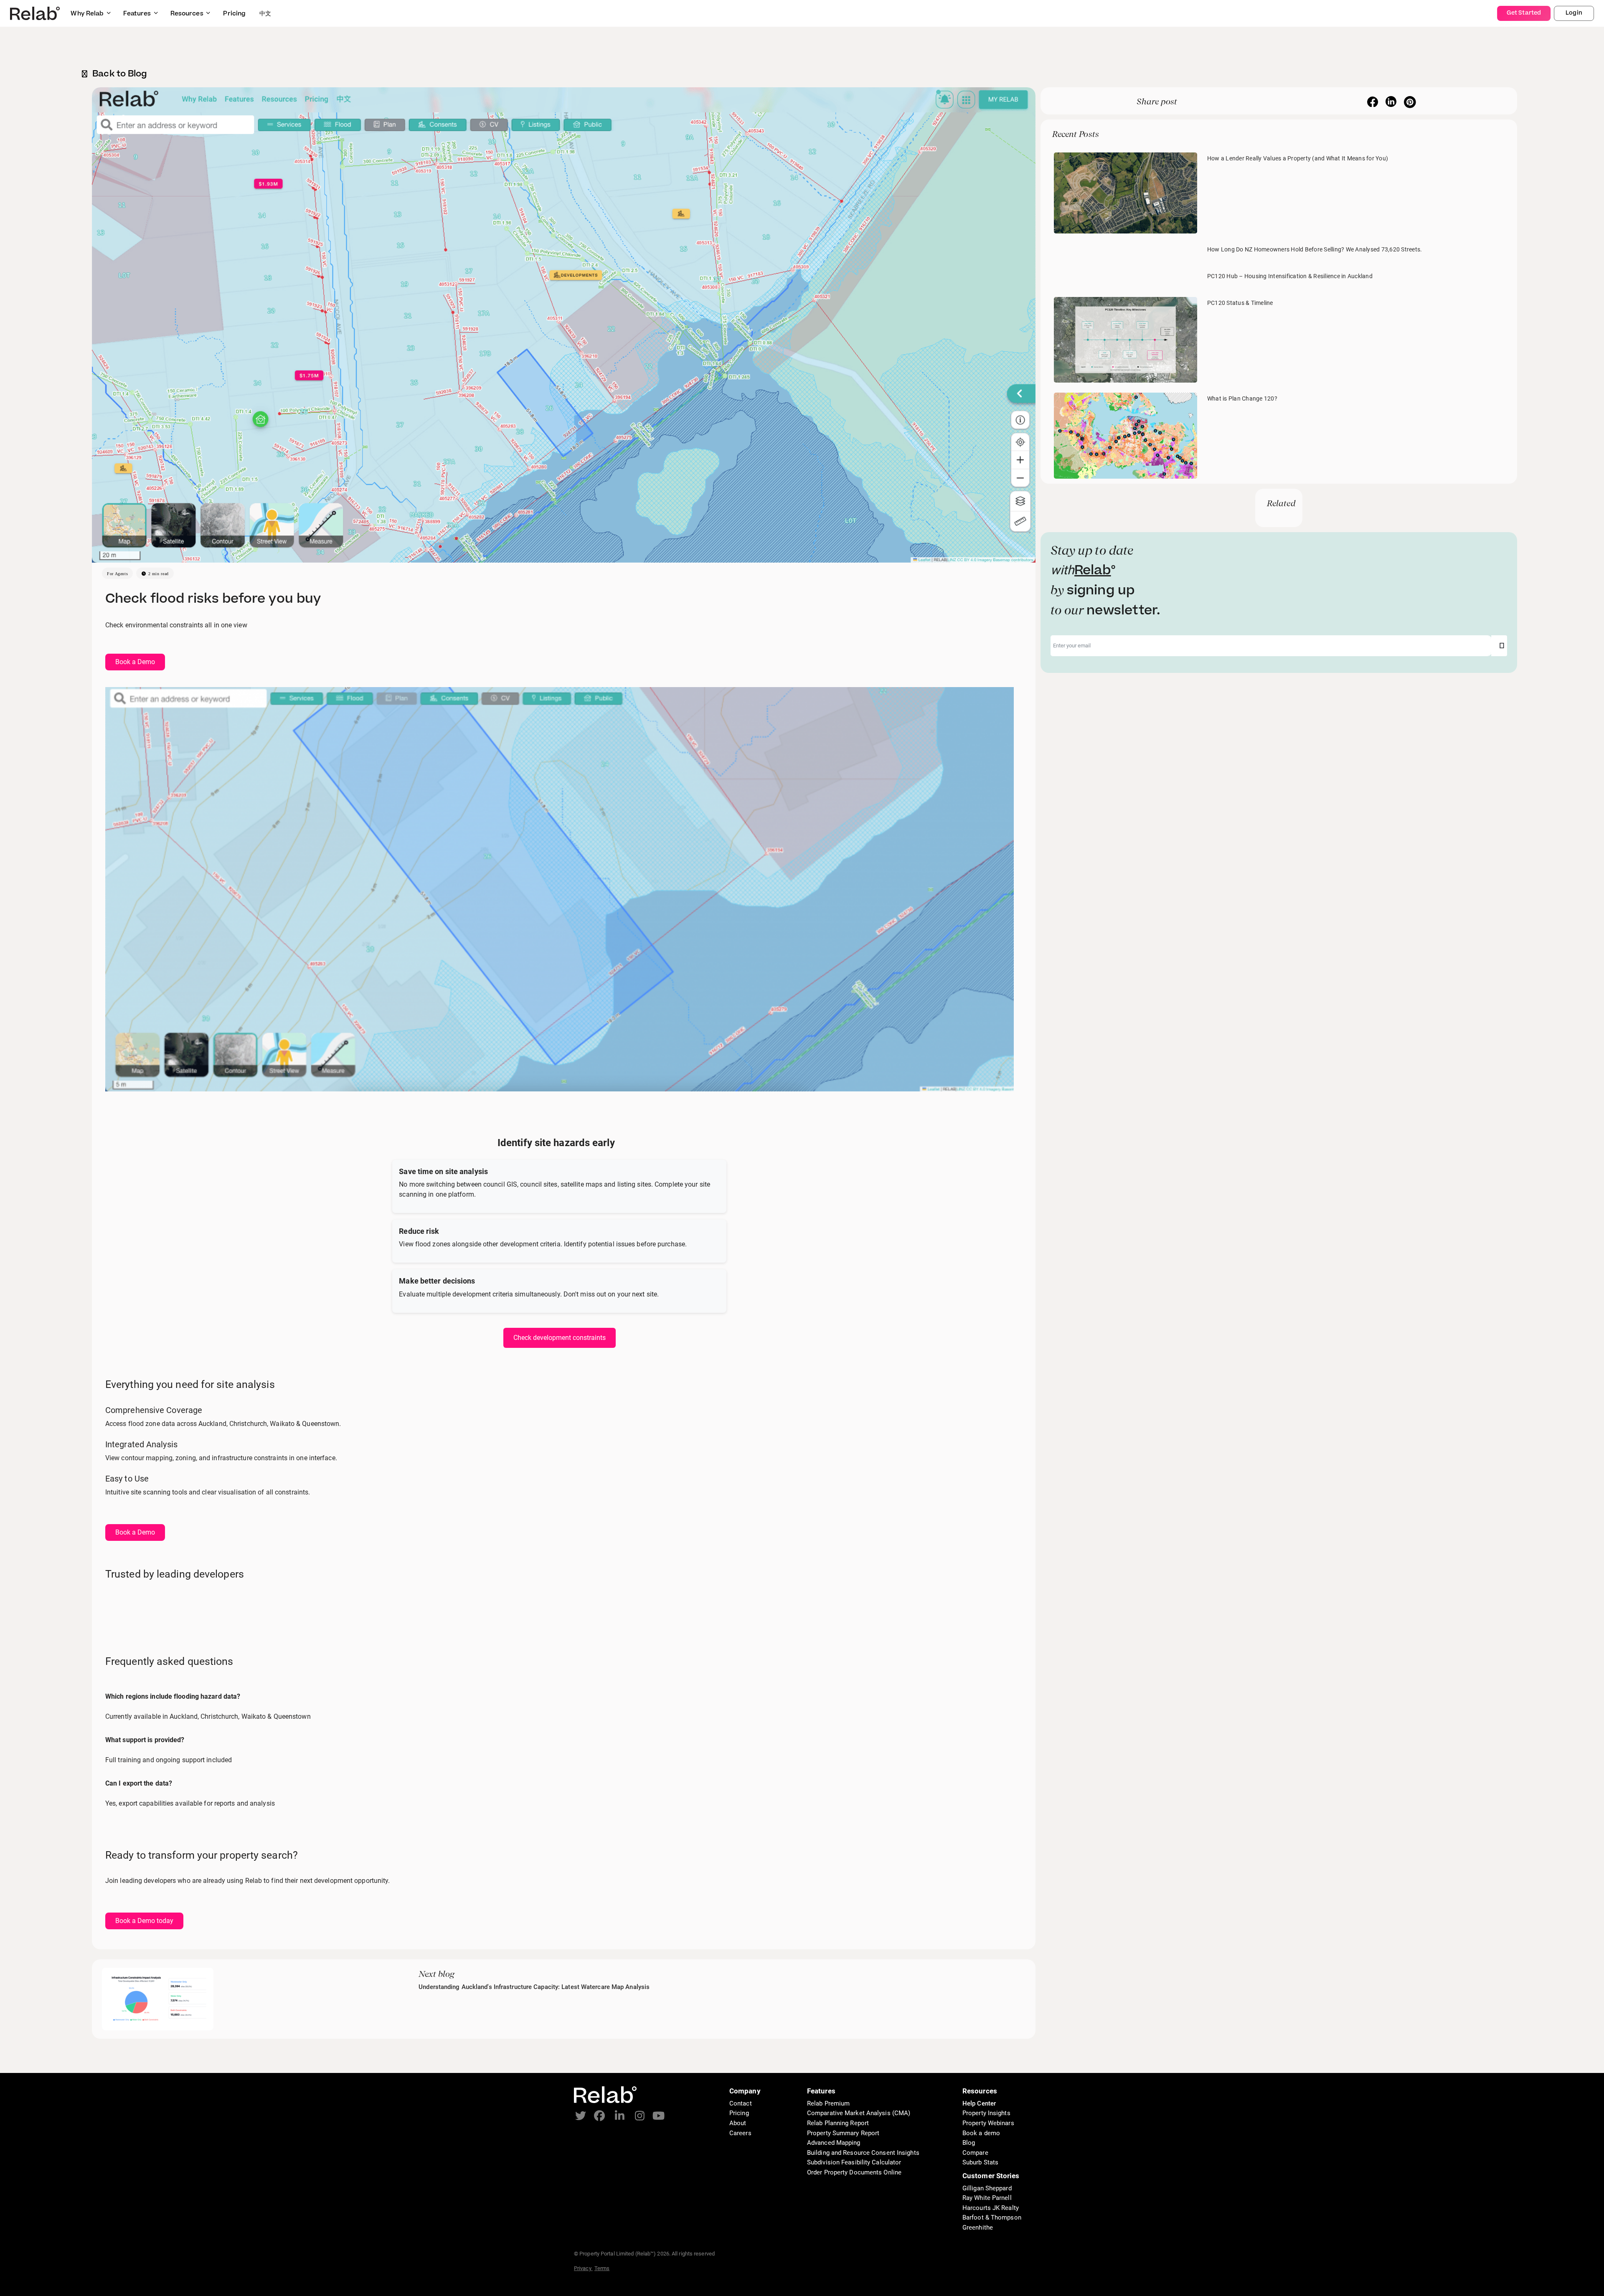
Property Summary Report (843, 2133)
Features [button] (137, 14)
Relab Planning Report (838, 2123)
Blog (969, 2143)
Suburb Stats (980, 2162)
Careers (740, 2133)
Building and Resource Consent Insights (863, 2153)
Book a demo (981, 2133)
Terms (602, 2268)
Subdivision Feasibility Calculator (854, 2162)
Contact (741, 2103)
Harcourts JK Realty (991, 2208)
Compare (975, 2153)
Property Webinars (988, 2123)
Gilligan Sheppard (987, 2188)
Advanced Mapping (834, 2143)
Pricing (739, 2113)
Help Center (979, 2103)
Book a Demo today (144, 1921)
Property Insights (986, 2113)
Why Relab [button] (87, 14)
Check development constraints (560, 1338)
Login (1574, 13)
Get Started (1524, 13)
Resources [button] (187, 14)
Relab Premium (828, 2103)
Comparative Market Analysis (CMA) (859, 2113)
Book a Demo (135, 662)
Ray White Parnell (987, 2198)
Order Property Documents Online (854, 2172)
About (738, 2123)
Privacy (583, 2268)
